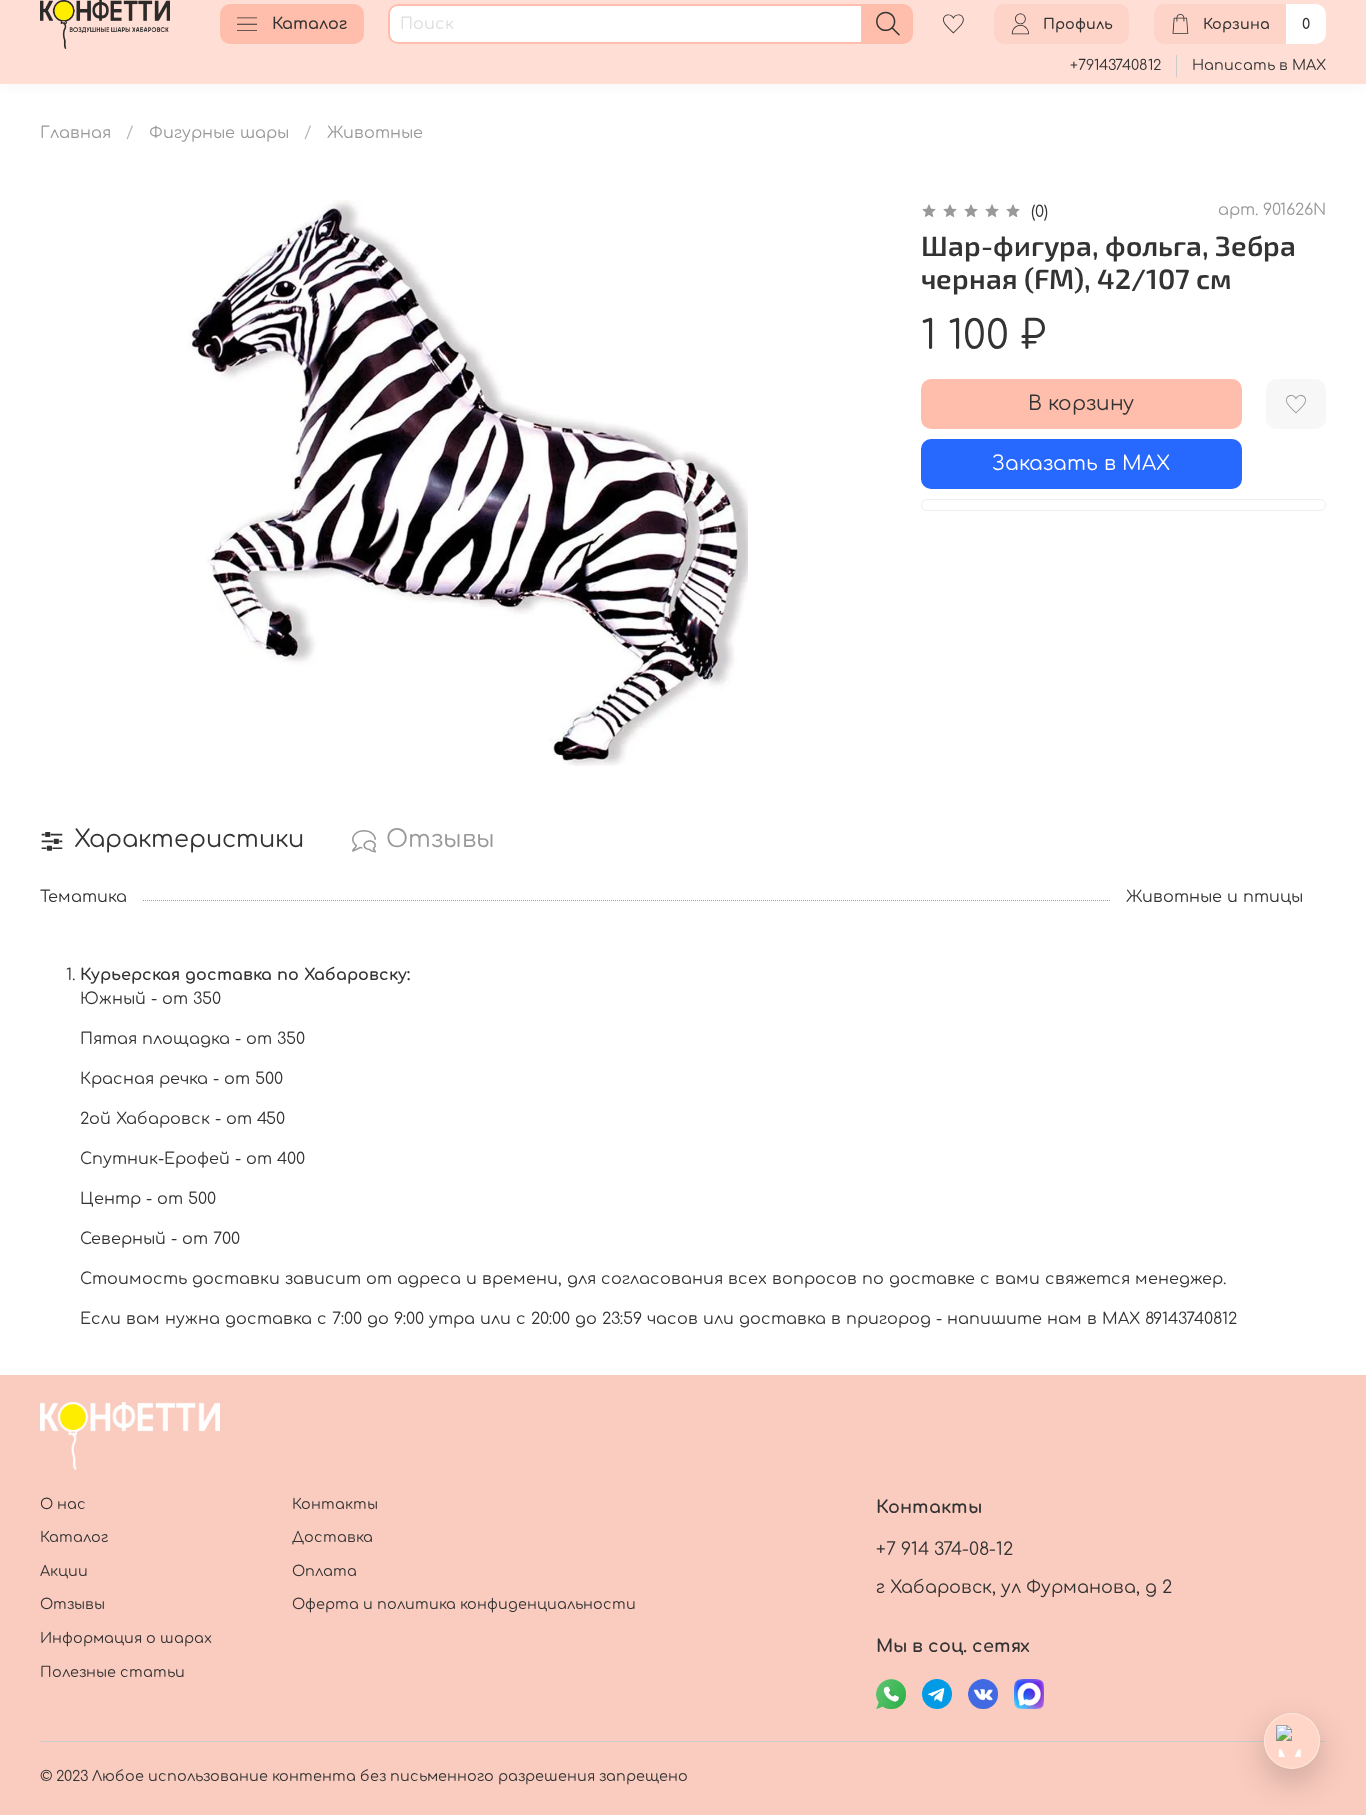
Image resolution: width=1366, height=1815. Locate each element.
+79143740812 (1115, 65)
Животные (375, 133)
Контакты (335, 1504)
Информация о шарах (126, 1638)
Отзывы (72, 1604)
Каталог (309, 24)
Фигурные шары (219, 133)
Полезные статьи (112, 1672)
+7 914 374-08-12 (944, 1549)
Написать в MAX (1259, 65)
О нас (63, 1504)
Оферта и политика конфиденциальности (464, 1604)
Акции (64, 1571)
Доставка (332, 1537)
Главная (75, 133)
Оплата (324, 1571)
